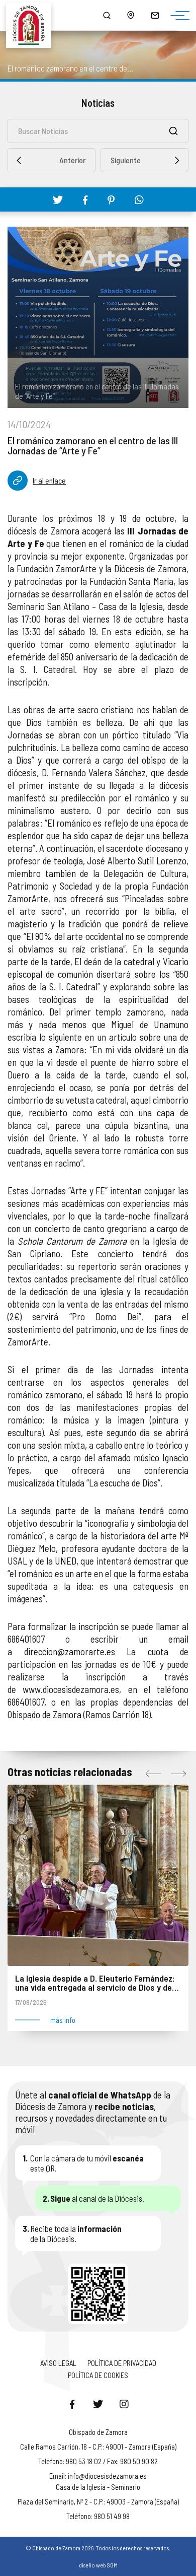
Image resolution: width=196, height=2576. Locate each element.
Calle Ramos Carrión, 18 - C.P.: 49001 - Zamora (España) (98, 2447)
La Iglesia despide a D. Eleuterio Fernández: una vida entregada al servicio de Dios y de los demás (95, 1983)
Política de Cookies (98, 2375)
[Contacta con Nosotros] (155, 15)
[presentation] (153, 1774)
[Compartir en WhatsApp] (139, 199)
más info (63, 2020)
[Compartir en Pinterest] (111, 200)
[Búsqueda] (107, 15)
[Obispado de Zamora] (33, 15)
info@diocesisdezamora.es (107, 2476)
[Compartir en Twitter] (58, 199)
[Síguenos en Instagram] (124, 2404)
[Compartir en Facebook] (85, 200)
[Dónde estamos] (131, 15)
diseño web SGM (98, 2565)
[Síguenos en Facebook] (72, 2404)
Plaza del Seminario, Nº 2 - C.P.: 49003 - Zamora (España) (98, 2501)
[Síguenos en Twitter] (98, 2404)
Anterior (72, 160)
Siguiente (126, 160)
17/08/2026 (31, 2002)
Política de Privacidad (122, 2363)
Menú (177, 16)
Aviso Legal (58, 2363)
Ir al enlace (49, 480)
